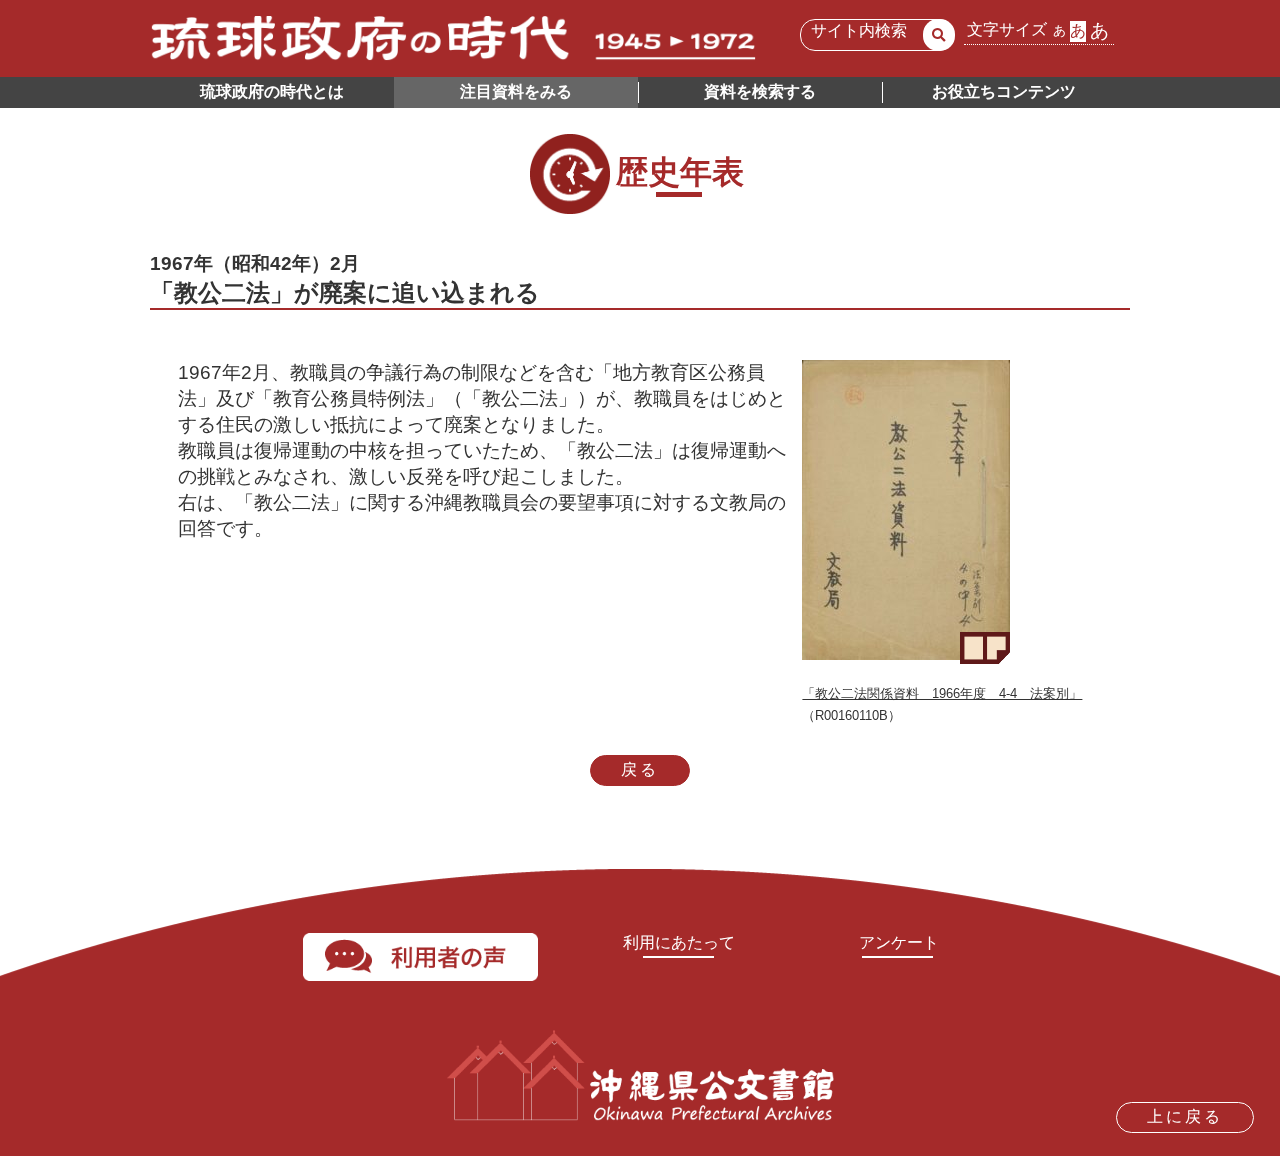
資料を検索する (760, 91)
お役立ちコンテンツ (1004, 91)
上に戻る (1185, 1116)
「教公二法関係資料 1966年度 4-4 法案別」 (942, 693)
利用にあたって (679, 942)
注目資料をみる (516, 91)
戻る (640, 769)
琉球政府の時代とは (272, 91)
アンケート (899, 942)
